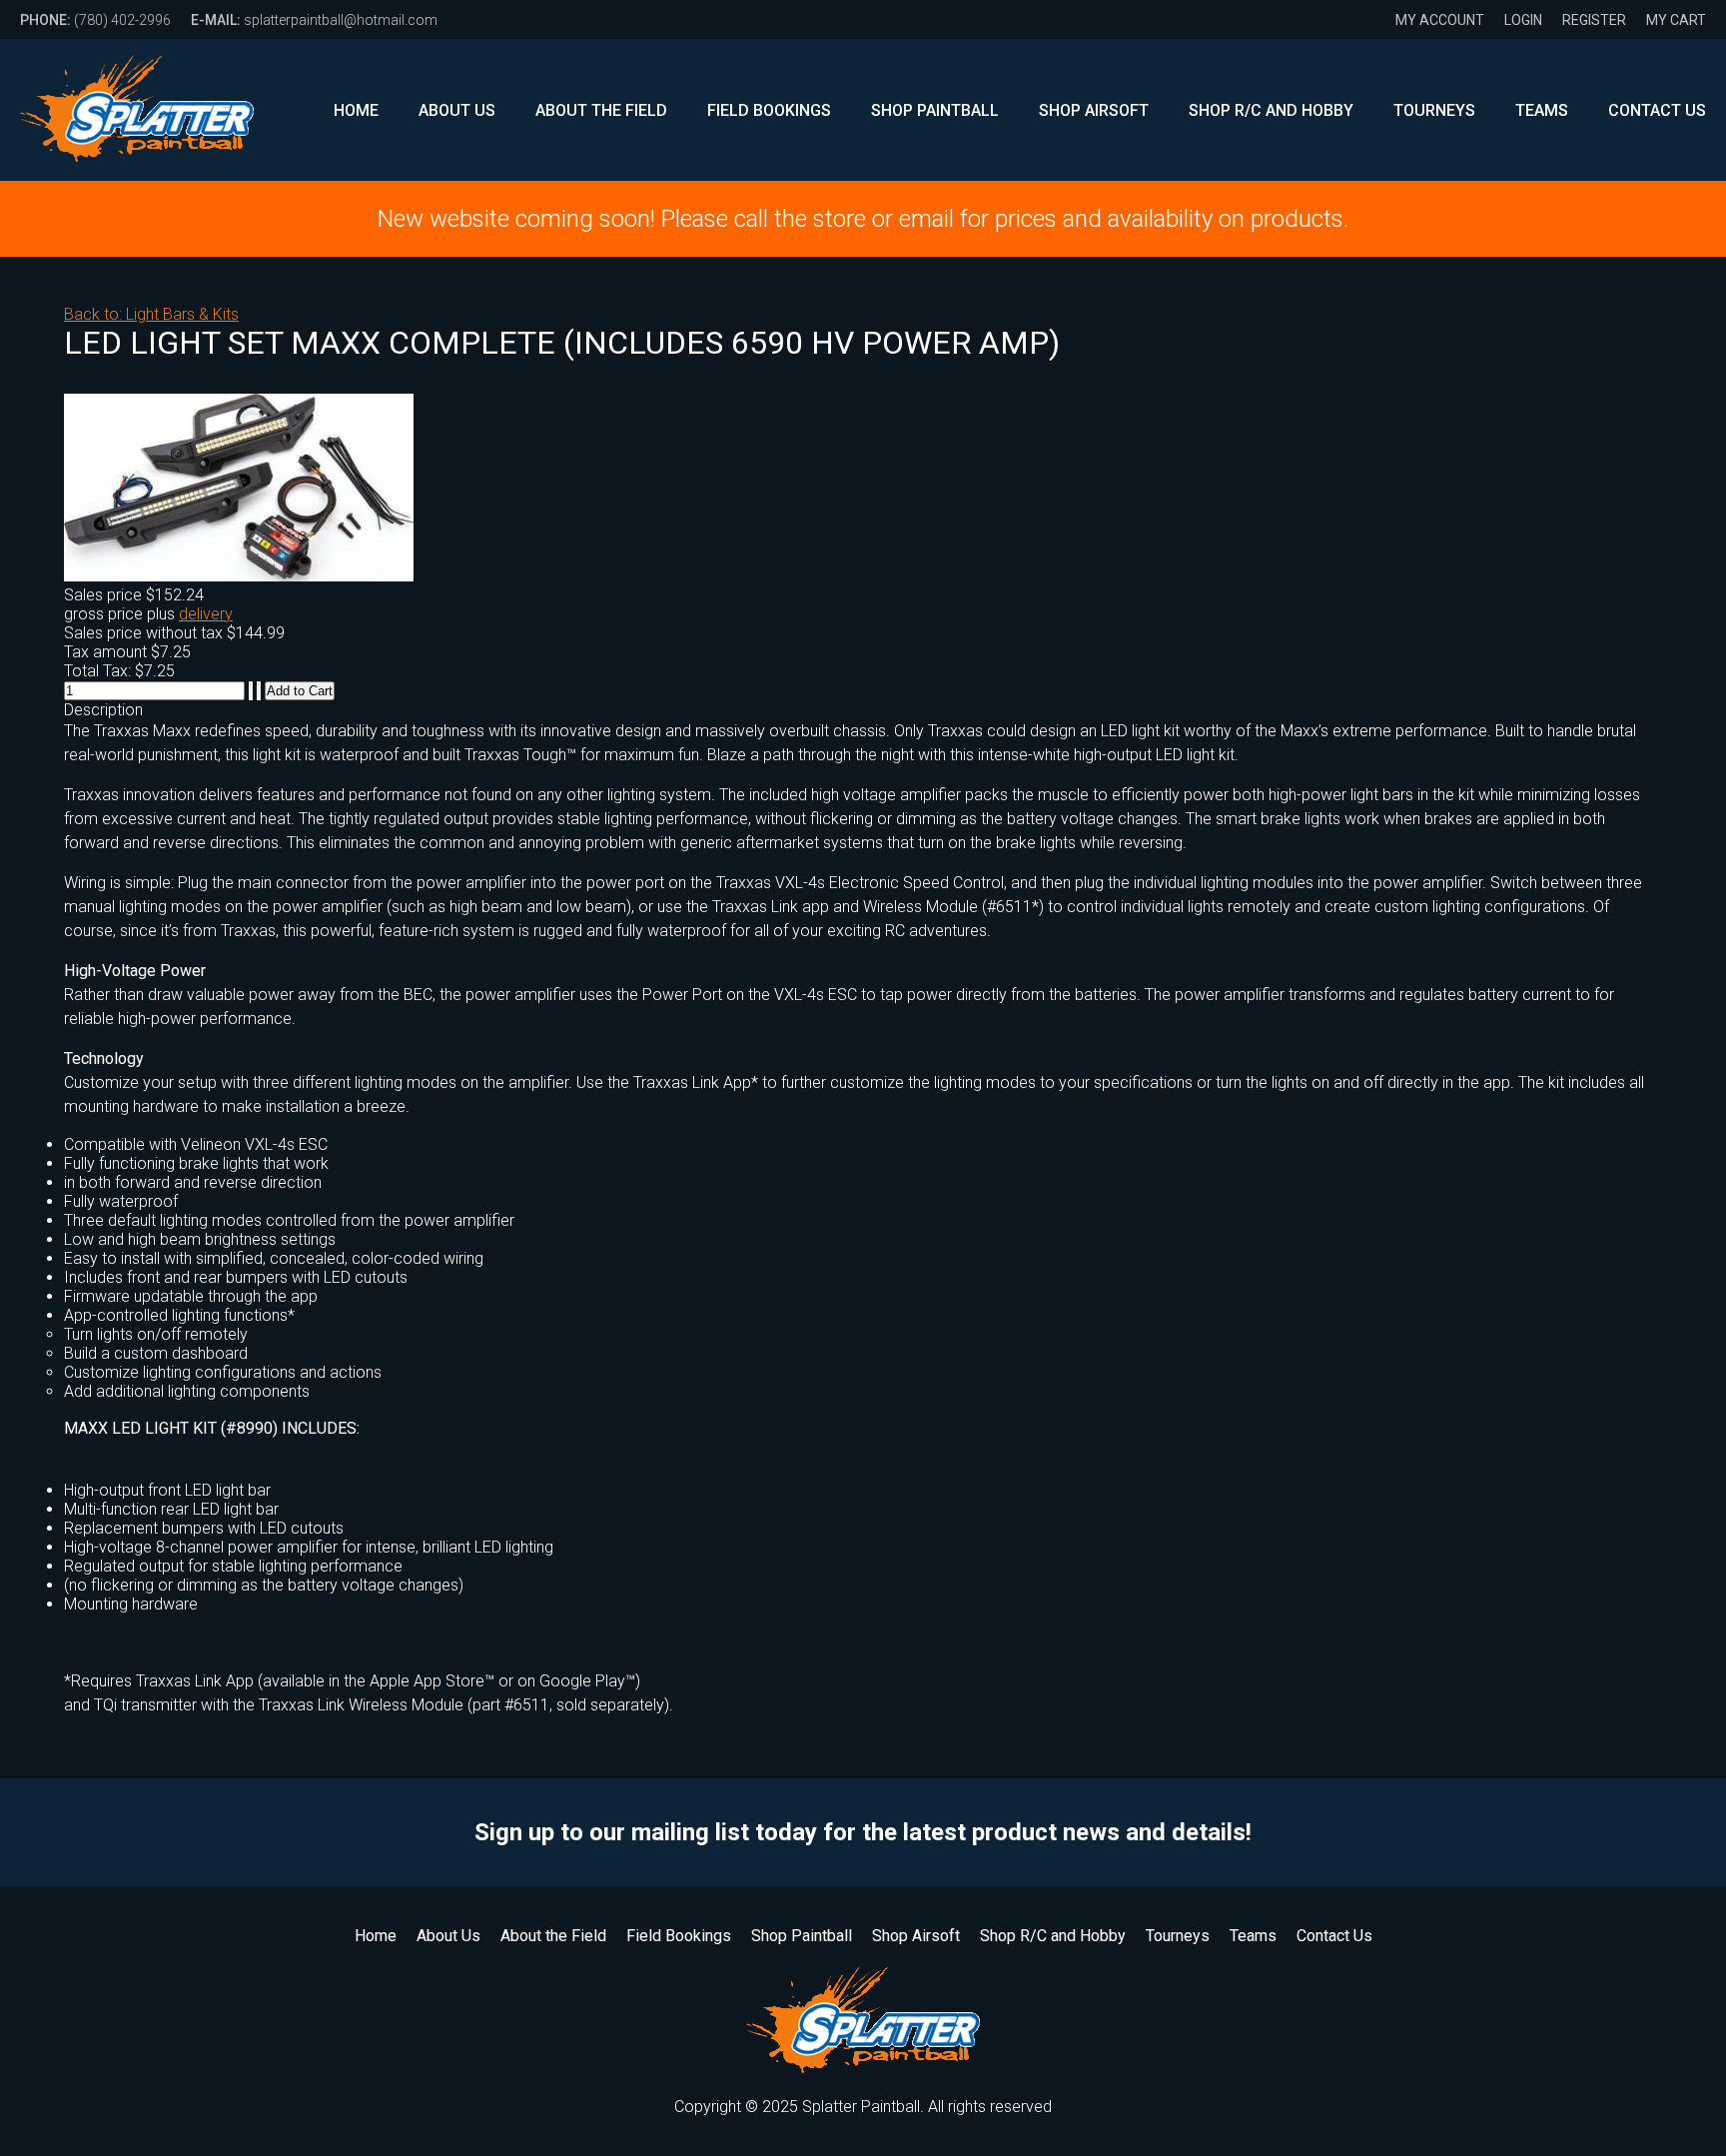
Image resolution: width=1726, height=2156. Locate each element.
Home (356, 110)
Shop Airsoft (1094, 110)
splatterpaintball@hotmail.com (314, 20)
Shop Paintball (935, 110)
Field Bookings (769, 110)
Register (1594, 20)
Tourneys (1434, 110)
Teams (1542, 110)
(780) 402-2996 (95, 20)
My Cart (1676, 20)
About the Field (601, 110)
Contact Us (1657, 110)
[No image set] (239, 576)
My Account (1440, 20)
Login (1523, 20)
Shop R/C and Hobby (1271, 110)
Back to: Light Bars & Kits (151, 314)
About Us (457, 110)
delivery (206, 614)
